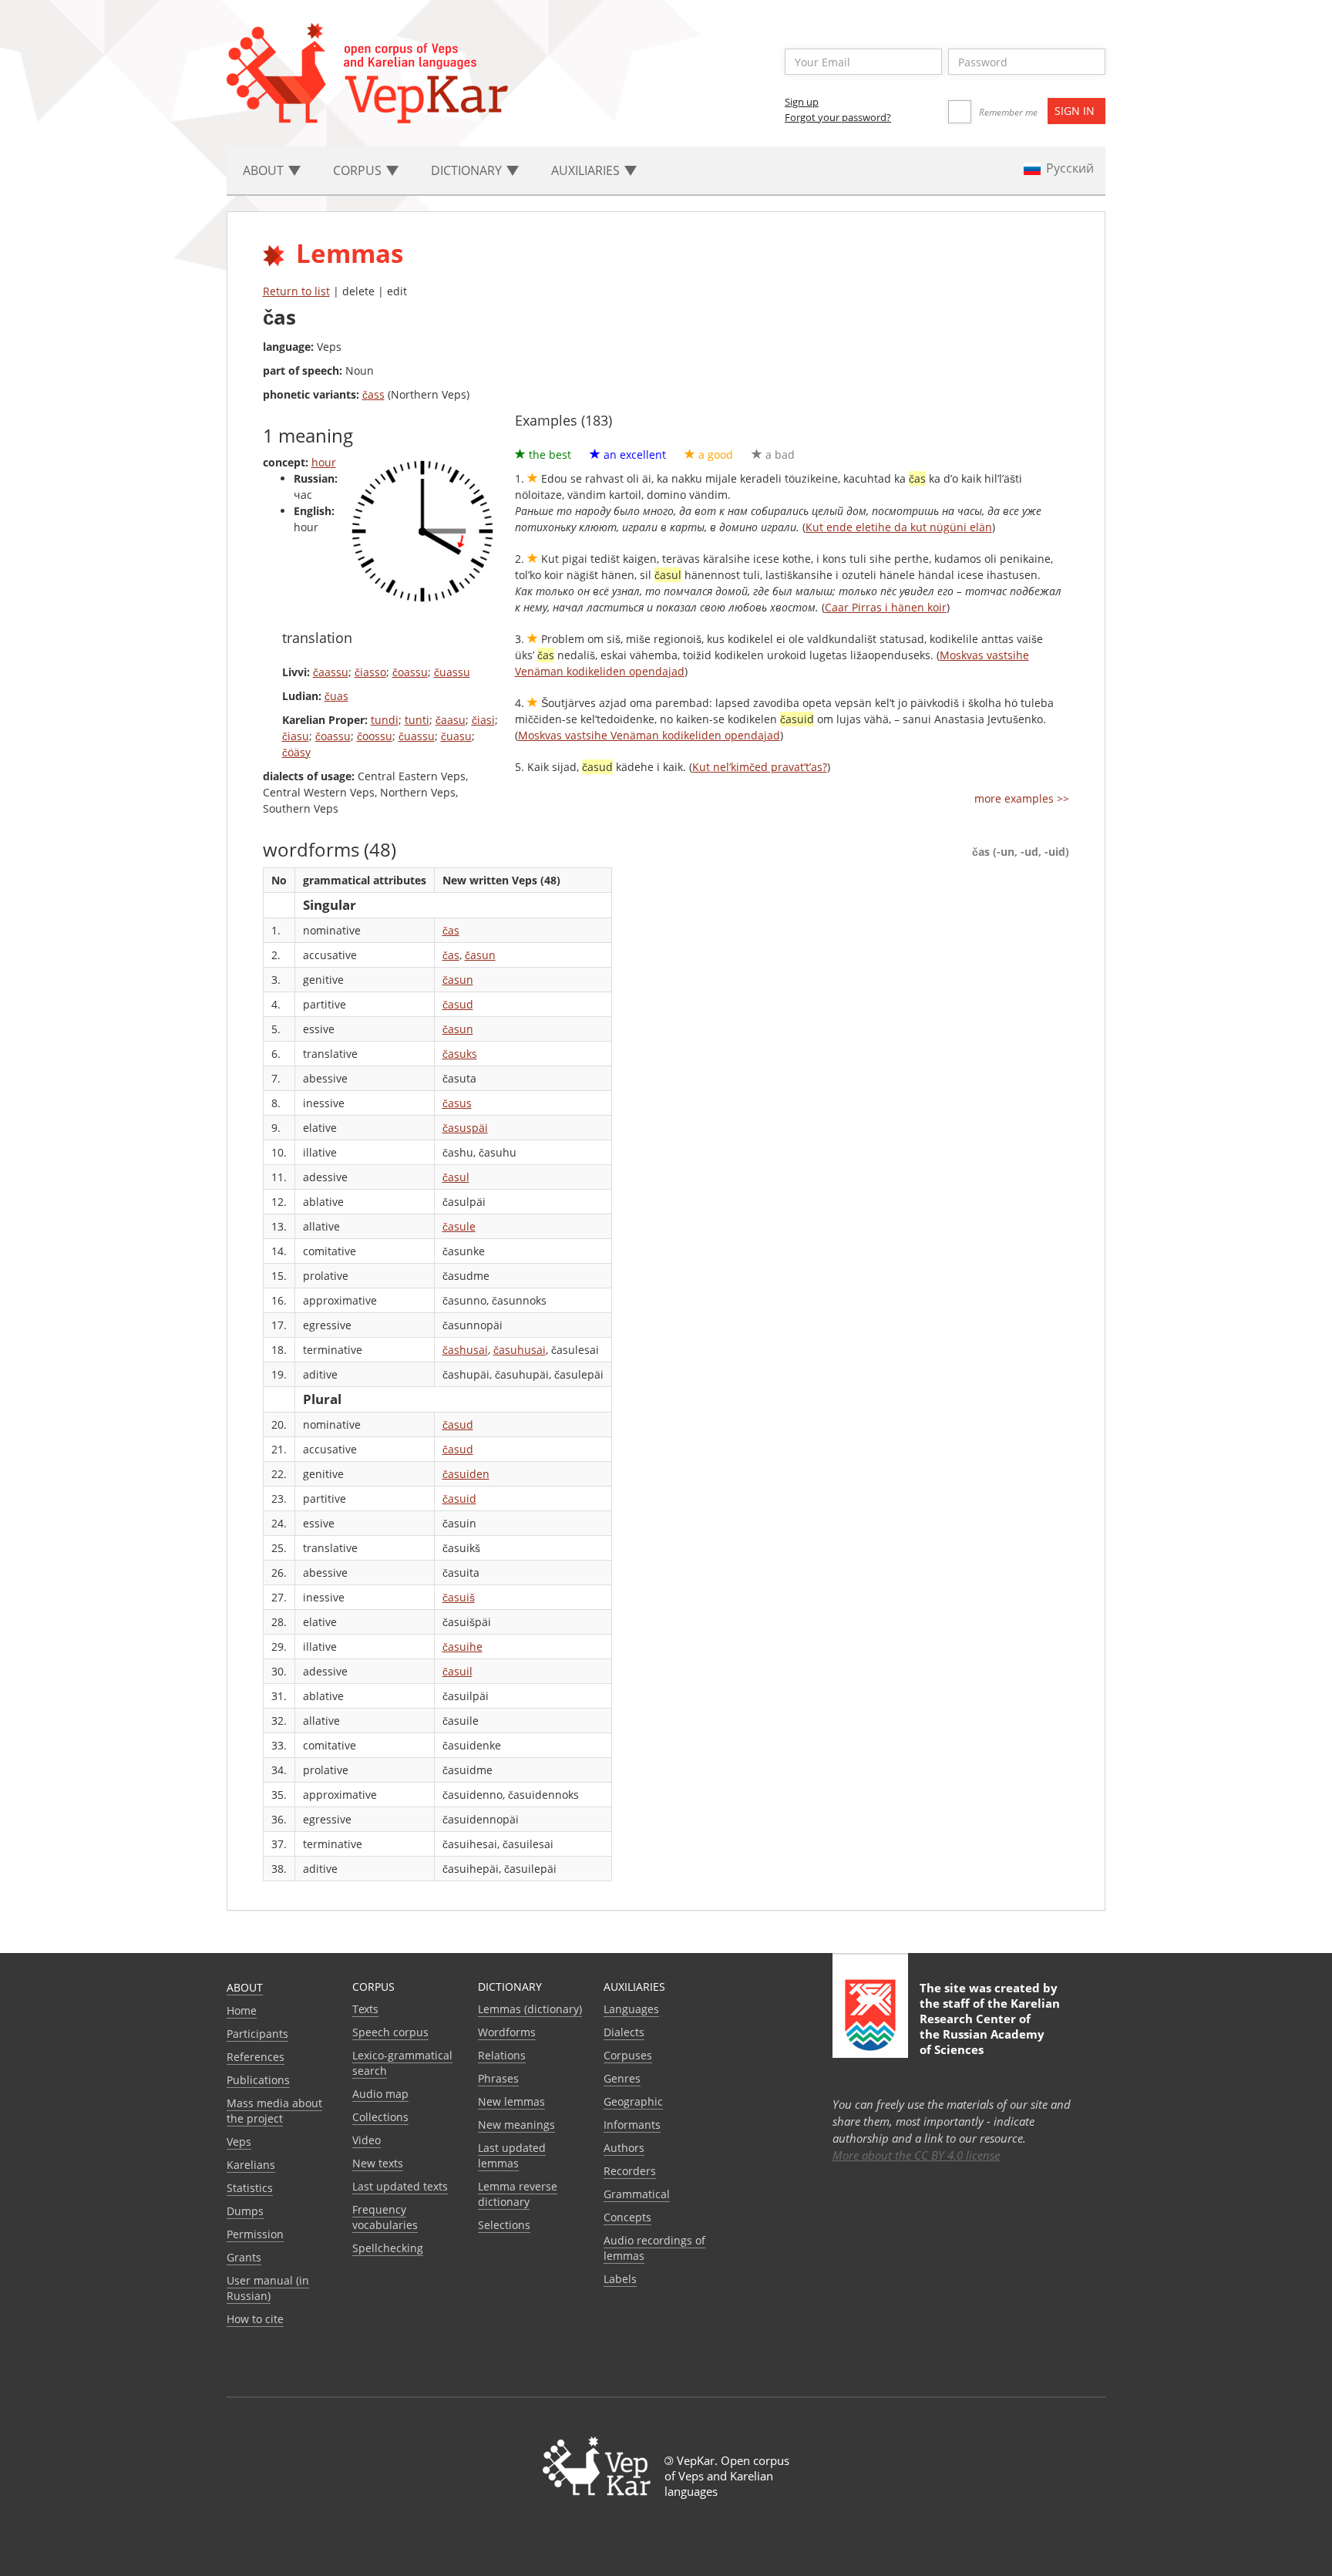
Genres (622, 2078)
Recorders (630, 2171)
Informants (632, 2125)
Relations (502, 2055)
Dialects (624, 2032)
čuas (336, 696)
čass (373, 394)
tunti (417, 720)
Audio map (380, 2094)
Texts (365, 2009)
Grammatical (637, 2194)
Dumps (245, 2211)
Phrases (498, 2078)
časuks (460, 1054)
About (245, 1987)
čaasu (451, 720)
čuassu (452, 672)
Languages (631, 2009)
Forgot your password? (838, 117)
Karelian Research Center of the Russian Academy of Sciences (990, 2026)
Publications (258, 2080)
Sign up (802, 102)
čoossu (375, 736)
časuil (457, 1671)
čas (451, 930)
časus (457, 1103)
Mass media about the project (274, 2111)
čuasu (456, 736)
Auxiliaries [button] (587, 170)
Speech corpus (390, 2032)
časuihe (462, 1647)
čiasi (483, 720)
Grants (244, 2257)
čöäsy (296, 752)
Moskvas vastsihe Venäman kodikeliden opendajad (649, 735)
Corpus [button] (359, 170)
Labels (620, 2279)
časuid (459, 1498)
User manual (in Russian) (268, 2288)
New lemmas (511, 2101)
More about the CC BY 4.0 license (916, 2155)
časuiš (459, 1597)
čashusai (465, 1350)
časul (456, 1177)
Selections (504, 2225)
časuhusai (520, 1350)
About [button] (265, 170)
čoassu (410, 672)
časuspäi (465, 1128)
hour (324, 462)
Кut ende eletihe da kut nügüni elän (899, 527)
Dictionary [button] (468, 170)
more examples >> (1022, 798)
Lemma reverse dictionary (518, 2194)
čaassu (331, 672)
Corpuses (628, 2055)
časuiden (466, 1474)
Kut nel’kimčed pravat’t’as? (760, 767)
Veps (239, 2142)
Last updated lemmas (512, 2155)
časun (480, 955)
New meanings (516, 2125)
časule (459, 1226)
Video (367, 2140)
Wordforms (507, 2032)
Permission (255, 2234)
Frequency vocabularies (385, 2217)
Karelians (251, 2165)
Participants (257, 2034)
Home (242, 2010)
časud (458, 1004)
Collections (380, 2117)
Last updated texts (400, 2186)
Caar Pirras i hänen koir (886, 607)
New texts (378, 2163)
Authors (624, 2148)
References (256, 2057)
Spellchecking (388, 2248)
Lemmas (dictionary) (530, 2009)
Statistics (250, 2188)
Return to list (296, 291)
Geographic (633, 2101)
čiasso (370, 672)
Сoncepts (627, 2217)
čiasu (296, 736)
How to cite (255, 2319)
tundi (385, 720)
